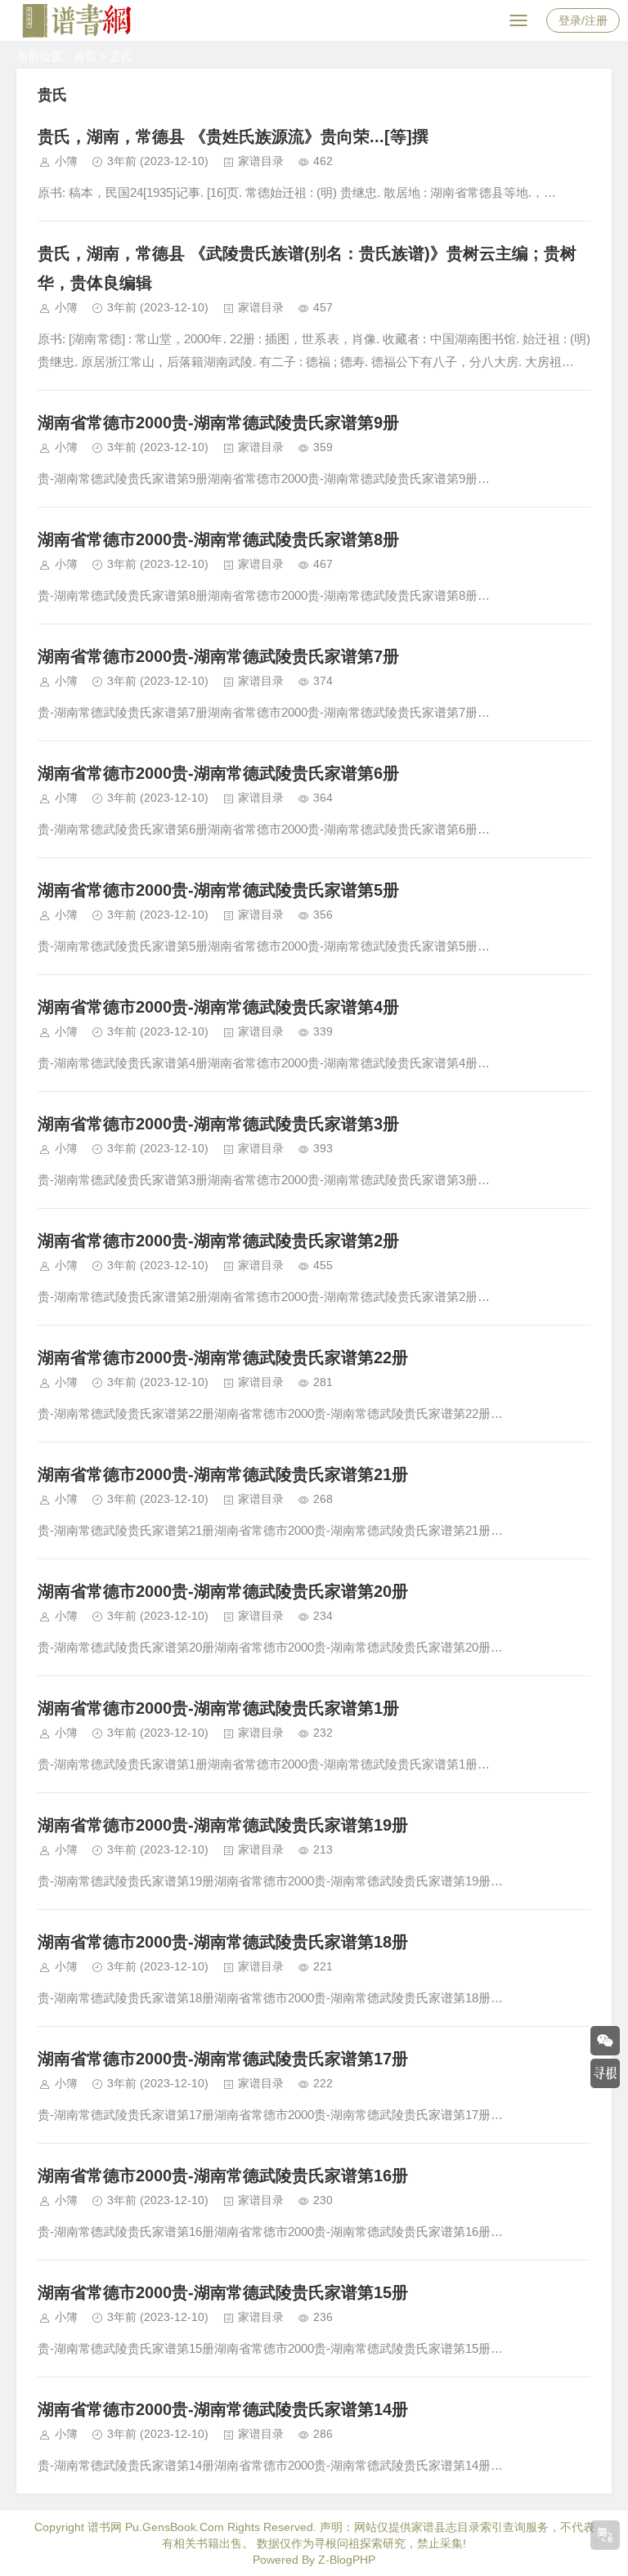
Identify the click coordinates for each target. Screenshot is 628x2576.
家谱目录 (261, 161)
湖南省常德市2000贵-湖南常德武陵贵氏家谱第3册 (218, 1124)
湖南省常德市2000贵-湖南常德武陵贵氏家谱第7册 (218, 656)
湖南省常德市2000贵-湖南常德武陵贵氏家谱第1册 (218, 1708)
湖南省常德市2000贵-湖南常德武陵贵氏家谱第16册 (223, 2176)
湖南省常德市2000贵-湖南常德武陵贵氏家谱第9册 (218, 423)
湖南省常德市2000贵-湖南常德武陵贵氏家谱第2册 (218, 1241)
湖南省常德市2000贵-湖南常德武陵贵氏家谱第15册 (223, 2292)
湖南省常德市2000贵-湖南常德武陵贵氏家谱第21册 (223, 1474)
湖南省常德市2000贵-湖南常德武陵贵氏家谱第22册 (223, 1357)
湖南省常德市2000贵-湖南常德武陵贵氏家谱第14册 (223, 2409)
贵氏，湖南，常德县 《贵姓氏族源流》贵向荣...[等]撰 (233, 136)
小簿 (66, 161)
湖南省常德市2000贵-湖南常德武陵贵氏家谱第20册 (223, 1591)
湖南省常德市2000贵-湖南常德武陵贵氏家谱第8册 (218, 539)
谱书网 (105, 2527)
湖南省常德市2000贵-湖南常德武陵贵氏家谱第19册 (223, 1825)
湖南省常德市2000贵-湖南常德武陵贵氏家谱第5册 (218, 890)
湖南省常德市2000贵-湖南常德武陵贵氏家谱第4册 (218, 1007)
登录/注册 (583, 20)
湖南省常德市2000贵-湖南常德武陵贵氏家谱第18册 (223, 1942)
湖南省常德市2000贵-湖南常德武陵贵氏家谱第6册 (218, 773)
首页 (85, 56)
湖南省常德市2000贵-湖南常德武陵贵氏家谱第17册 (223, 2059)
